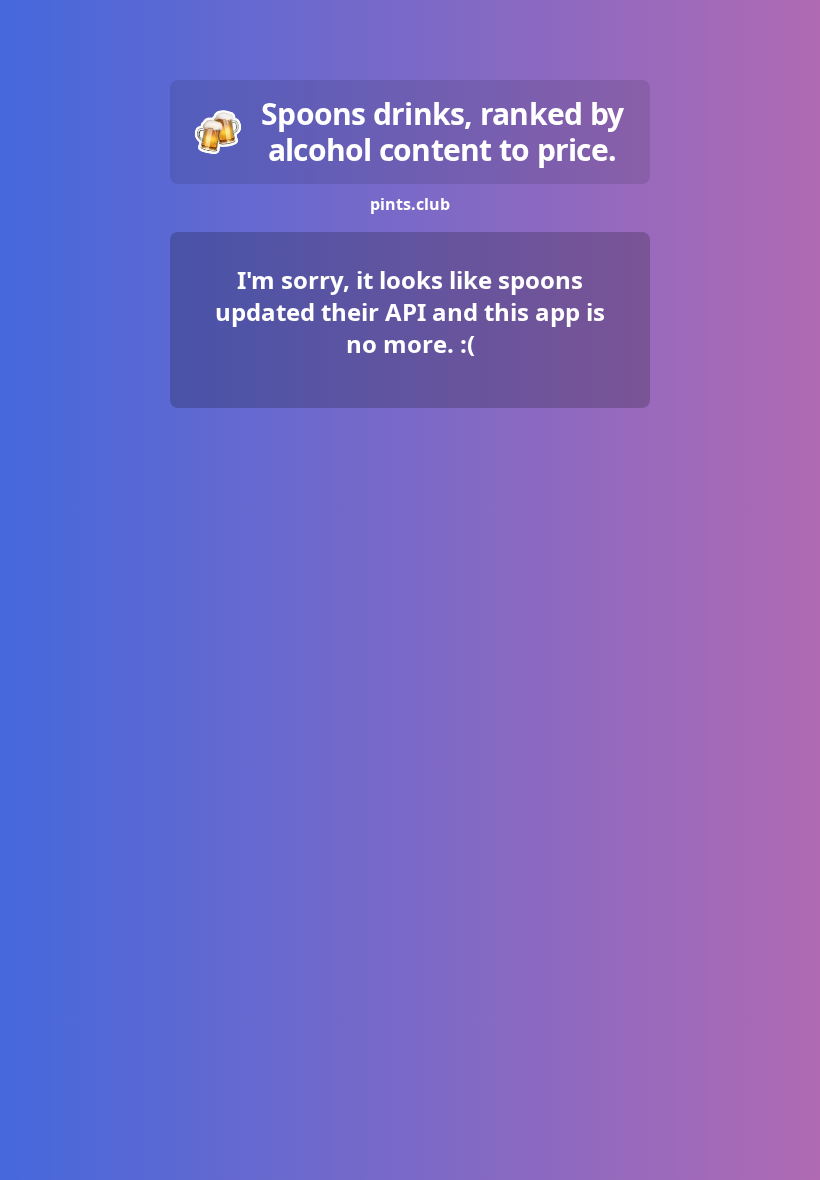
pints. (410, 204)
